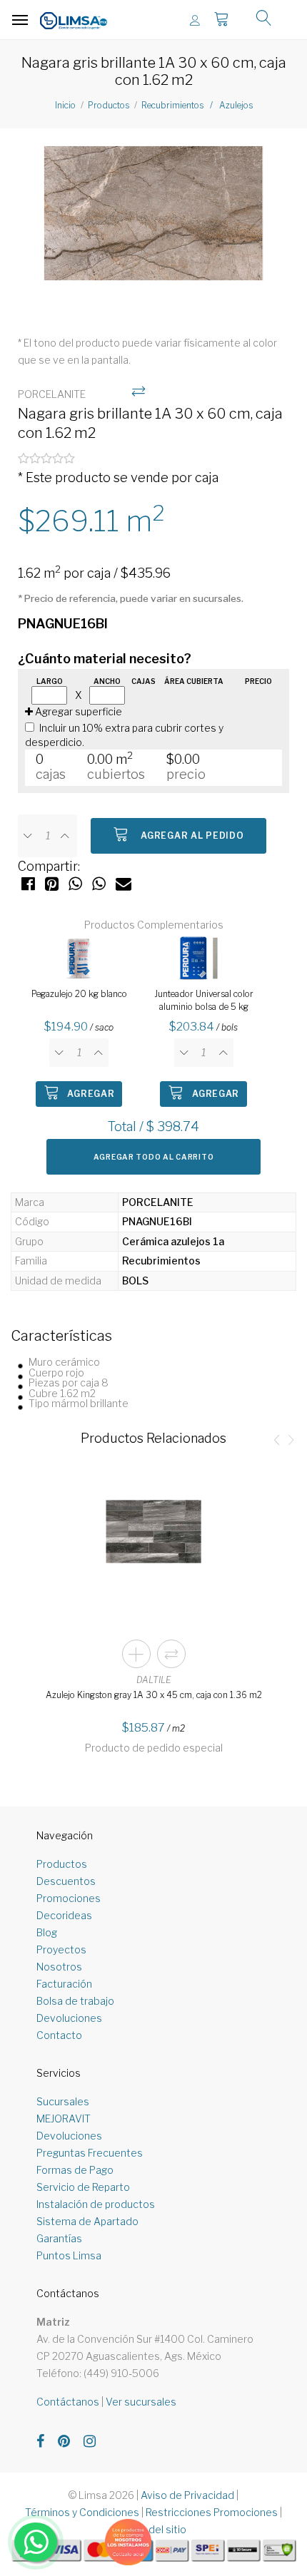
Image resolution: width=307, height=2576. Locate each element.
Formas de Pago (75, 2170)
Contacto (59, 2035)
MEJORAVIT (64, 2118)
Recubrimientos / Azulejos (197, 105)
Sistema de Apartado (87, 2221)
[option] (153, 224)
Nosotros (59, 1967)
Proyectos (61, 1949)
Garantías (59, 2238)
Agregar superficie (77, 711)
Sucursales (63, 2101)
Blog (47, 1932)
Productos (109, 105)
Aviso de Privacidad (187, 2495)
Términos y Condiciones (82, 2512)
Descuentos (66, 1881)
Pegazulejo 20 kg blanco (79, 994)
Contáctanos (68, 2402)
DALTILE (153, 1680)
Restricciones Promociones (212, 2512)
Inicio (65, 105)
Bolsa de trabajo (75, 2001)
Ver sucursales (141, 2402)
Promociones (69, 1898)
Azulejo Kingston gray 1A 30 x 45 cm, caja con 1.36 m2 (154, 1695)
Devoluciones (69, 2018)
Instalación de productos (96, 2204)
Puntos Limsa (69, 2255)
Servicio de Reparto (83, 2187)
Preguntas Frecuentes (90, 2153)
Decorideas (64, 1915)
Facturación (64, 1984)
